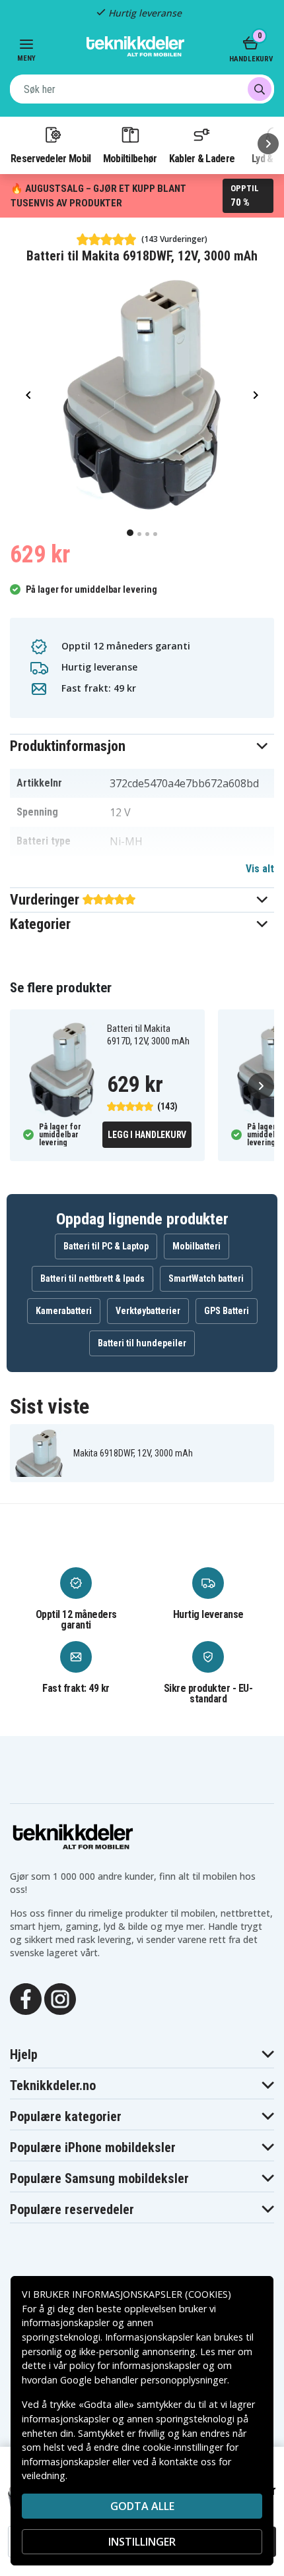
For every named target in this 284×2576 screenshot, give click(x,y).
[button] (142, 746)
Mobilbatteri (196, 1246)
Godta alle (142, 2506)
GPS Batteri (227, 1311)
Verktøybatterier (148, 1311)
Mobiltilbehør (130, 158)
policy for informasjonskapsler (135, 2365)
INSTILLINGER (142, 2542)
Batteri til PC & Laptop (106, 1246)
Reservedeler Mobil (51, 158)
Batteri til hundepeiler (142, 1343)
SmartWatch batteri (206, 1278)
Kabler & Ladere (202, 158)
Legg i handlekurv (147, 1135)
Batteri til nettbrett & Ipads (92, 1278)
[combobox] (142, 89)
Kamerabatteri (64, 1311)
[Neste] (268, 144)
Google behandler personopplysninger (144, 2380)
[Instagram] (60, 1998)
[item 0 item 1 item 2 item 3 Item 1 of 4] (142, 395)
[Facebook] (26, 1998)
